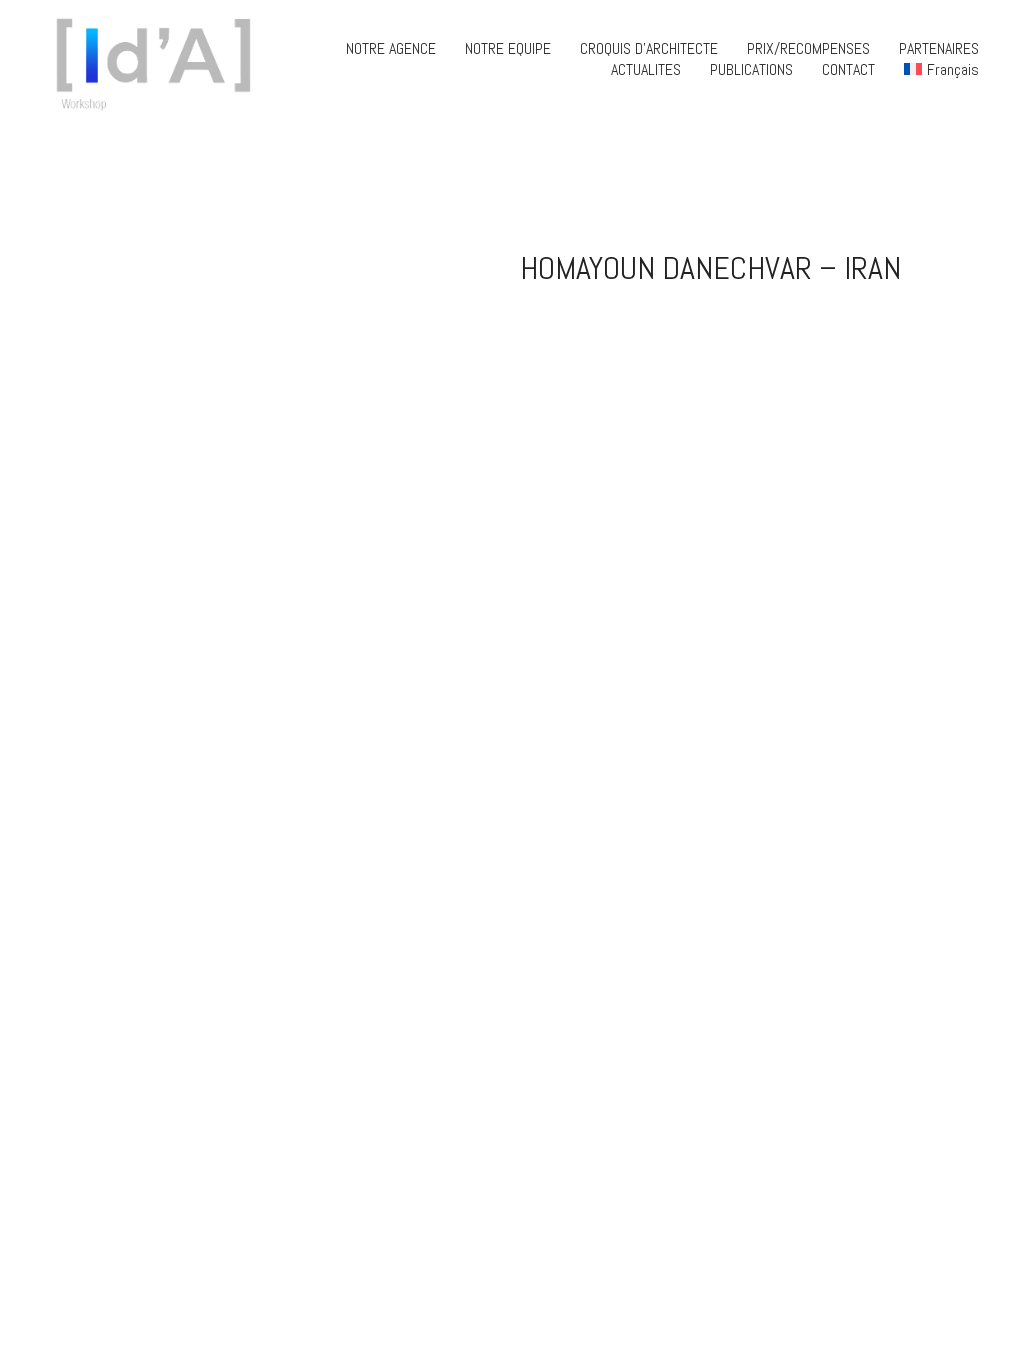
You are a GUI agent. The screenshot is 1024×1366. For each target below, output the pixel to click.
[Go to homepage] (160, 59)
